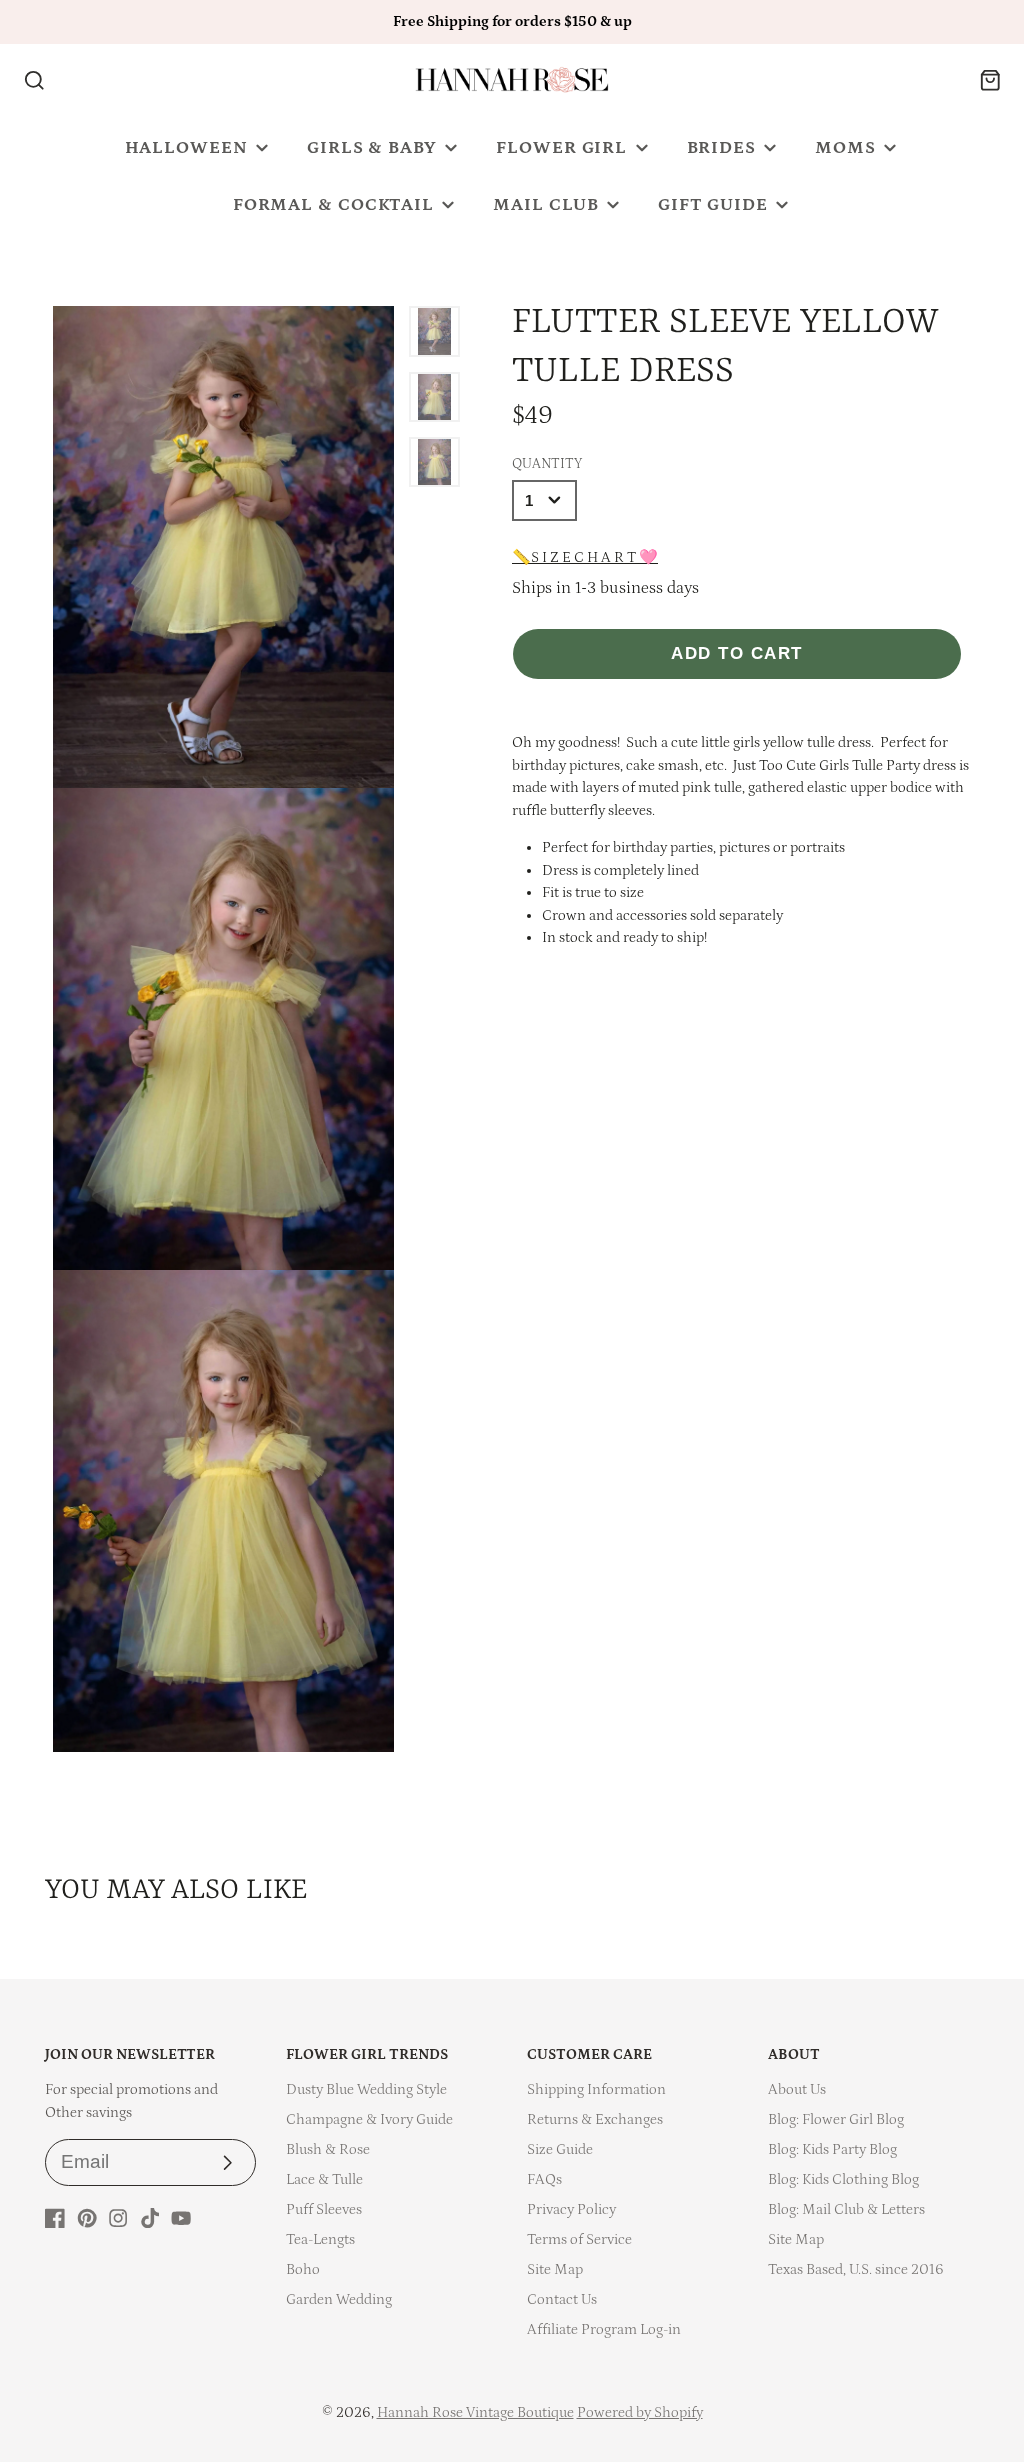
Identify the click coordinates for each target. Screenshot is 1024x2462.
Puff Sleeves (324, 2209)
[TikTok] (150, 2218)
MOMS (845, 148)
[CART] (990, 80)
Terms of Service (579, 2239)
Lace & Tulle (324, 2179)
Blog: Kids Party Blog (832, 2149)
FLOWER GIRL (561, 148)
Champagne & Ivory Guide (369, 2119)
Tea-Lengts (320, 2239)
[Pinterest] (87, 2218)
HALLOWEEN (186, 148)
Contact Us (562, 2299)
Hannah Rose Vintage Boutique (475, 2412)
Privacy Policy (571, 2209)
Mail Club (545, 205)
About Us (797, 2089)
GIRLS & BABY (372, 148)
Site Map (555, 2269)
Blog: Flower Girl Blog (836, 2119)
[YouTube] (181, 2218)
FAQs (544, 2179)
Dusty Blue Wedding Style (366, 2089)
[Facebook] (55, 2218)
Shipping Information (596, 2089)
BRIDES (721, 148)
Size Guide (560, 2149)
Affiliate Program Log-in (604, 2329)
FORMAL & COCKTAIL (333, 205)
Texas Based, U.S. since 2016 (856, 2269)
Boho (303, 2269)
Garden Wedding (339, 2299)
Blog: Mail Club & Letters (846, 2209)
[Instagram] (118, 2218)
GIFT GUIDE (713, 205)
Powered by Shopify (640, 2412)
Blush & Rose (328, 2149)
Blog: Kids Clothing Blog (843, 2179)
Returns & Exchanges (595, 2119)
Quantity (547, 464)
